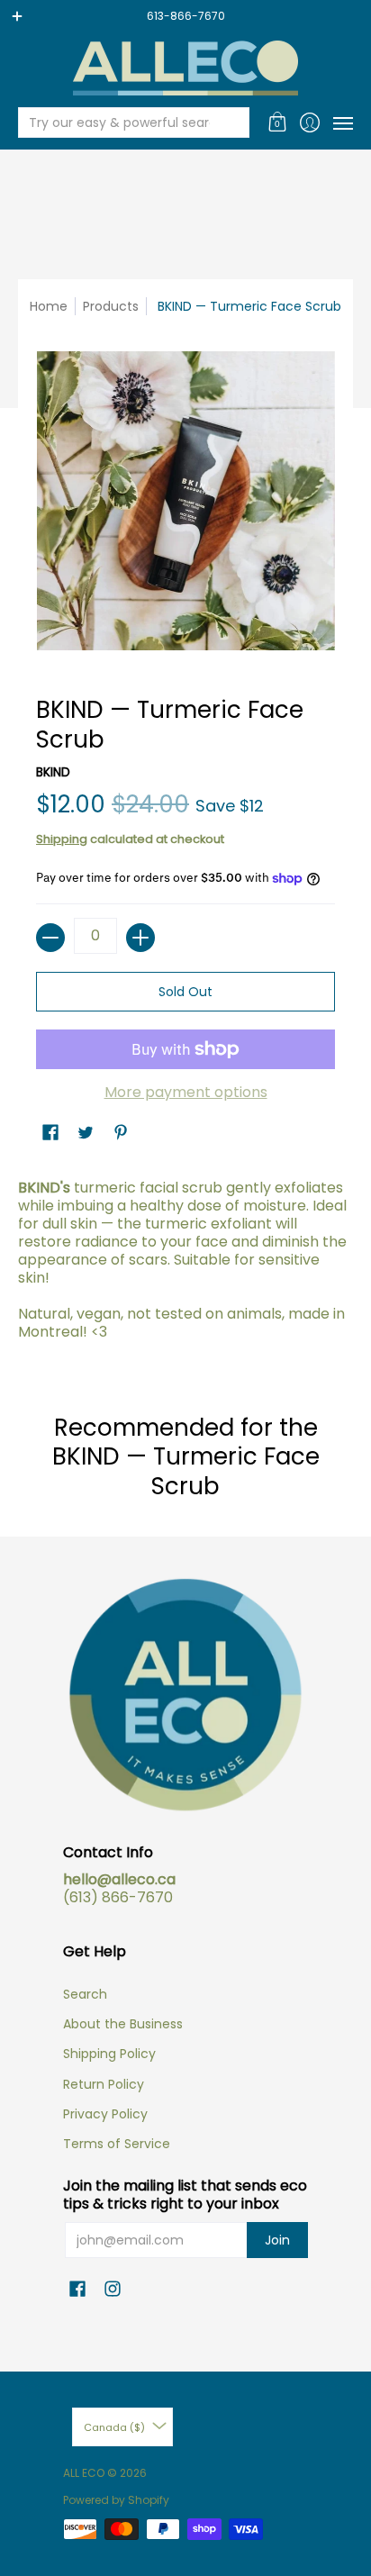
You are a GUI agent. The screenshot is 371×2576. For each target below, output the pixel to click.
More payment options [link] (186, 1093)
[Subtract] (50, 938)
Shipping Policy (109, 2054)
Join (277, 2240)
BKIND (53, 772)
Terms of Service (117, 2144)
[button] (278, 122)
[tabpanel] (185, 1265)
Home (49, 306)
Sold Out (185, 992)
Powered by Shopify (116, 2500)
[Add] (140, 938)
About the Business (123, 2024)
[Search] (234, 122)
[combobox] (119, 122)
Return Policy (104, 2084)
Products (111, 306)
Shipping (62, 839)
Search (85, 1994)
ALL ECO (84, 2473)
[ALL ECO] (185, 68)
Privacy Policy (105, 2114)
